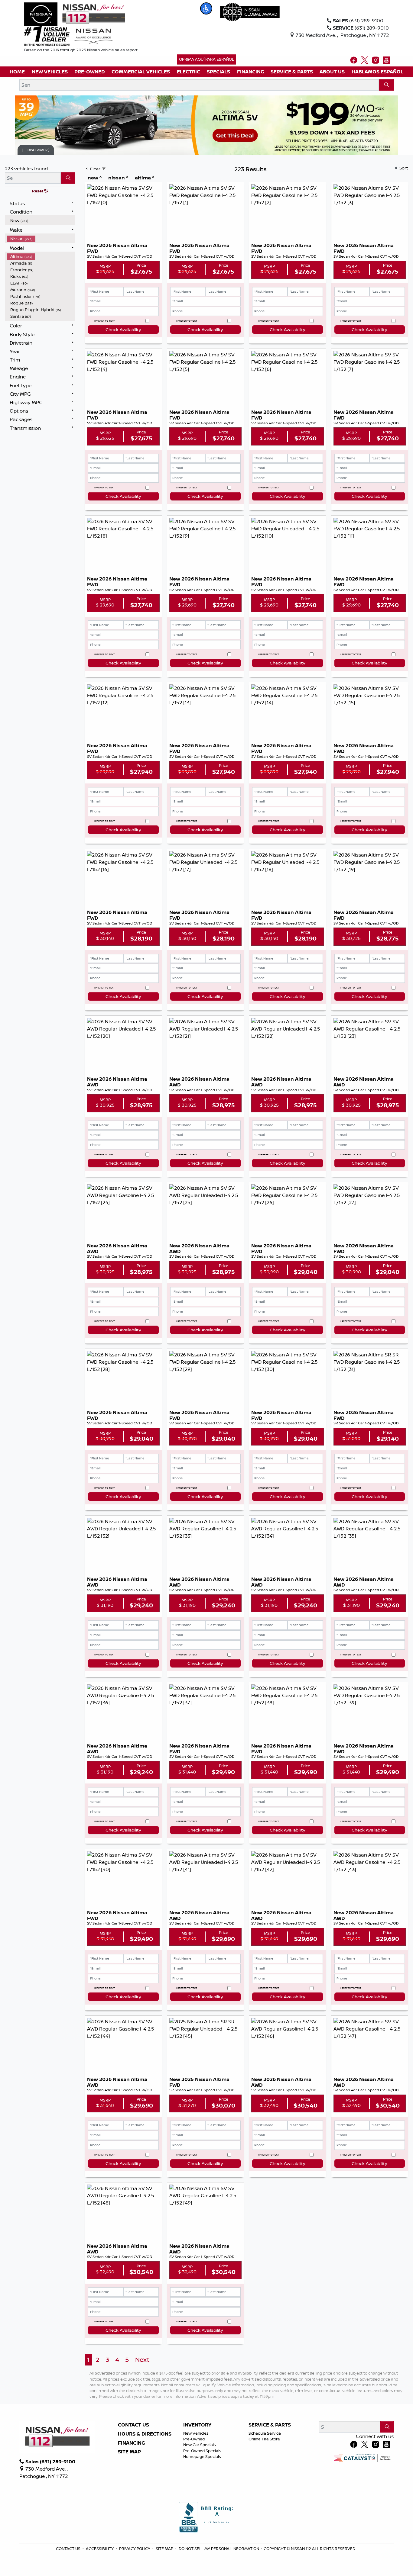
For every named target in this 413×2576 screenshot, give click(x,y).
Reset (38, 191)
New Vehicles (196, 2433)
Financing (131, 2443)
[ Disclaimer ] (36, 150)
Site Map (129, 2452)
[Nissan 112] (75, 14)
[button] (206, 8)
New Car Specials (200, 2445)
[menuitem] (41, 220)
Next (142, 2360)
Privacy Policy (135, 2549)
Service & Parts (270, 2425)
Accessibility (100, 2549)
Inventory (197, 2425)
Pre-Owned (194, 2439)
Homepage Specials (202, 2456)
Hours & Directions (145, 2434)
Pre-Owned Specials (202, 2451)
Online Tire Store (264, 2439)
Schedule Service (265, 2433)
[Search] (386, 85)
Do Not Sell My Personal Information (219, 2549)
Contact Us (133, 2425)
